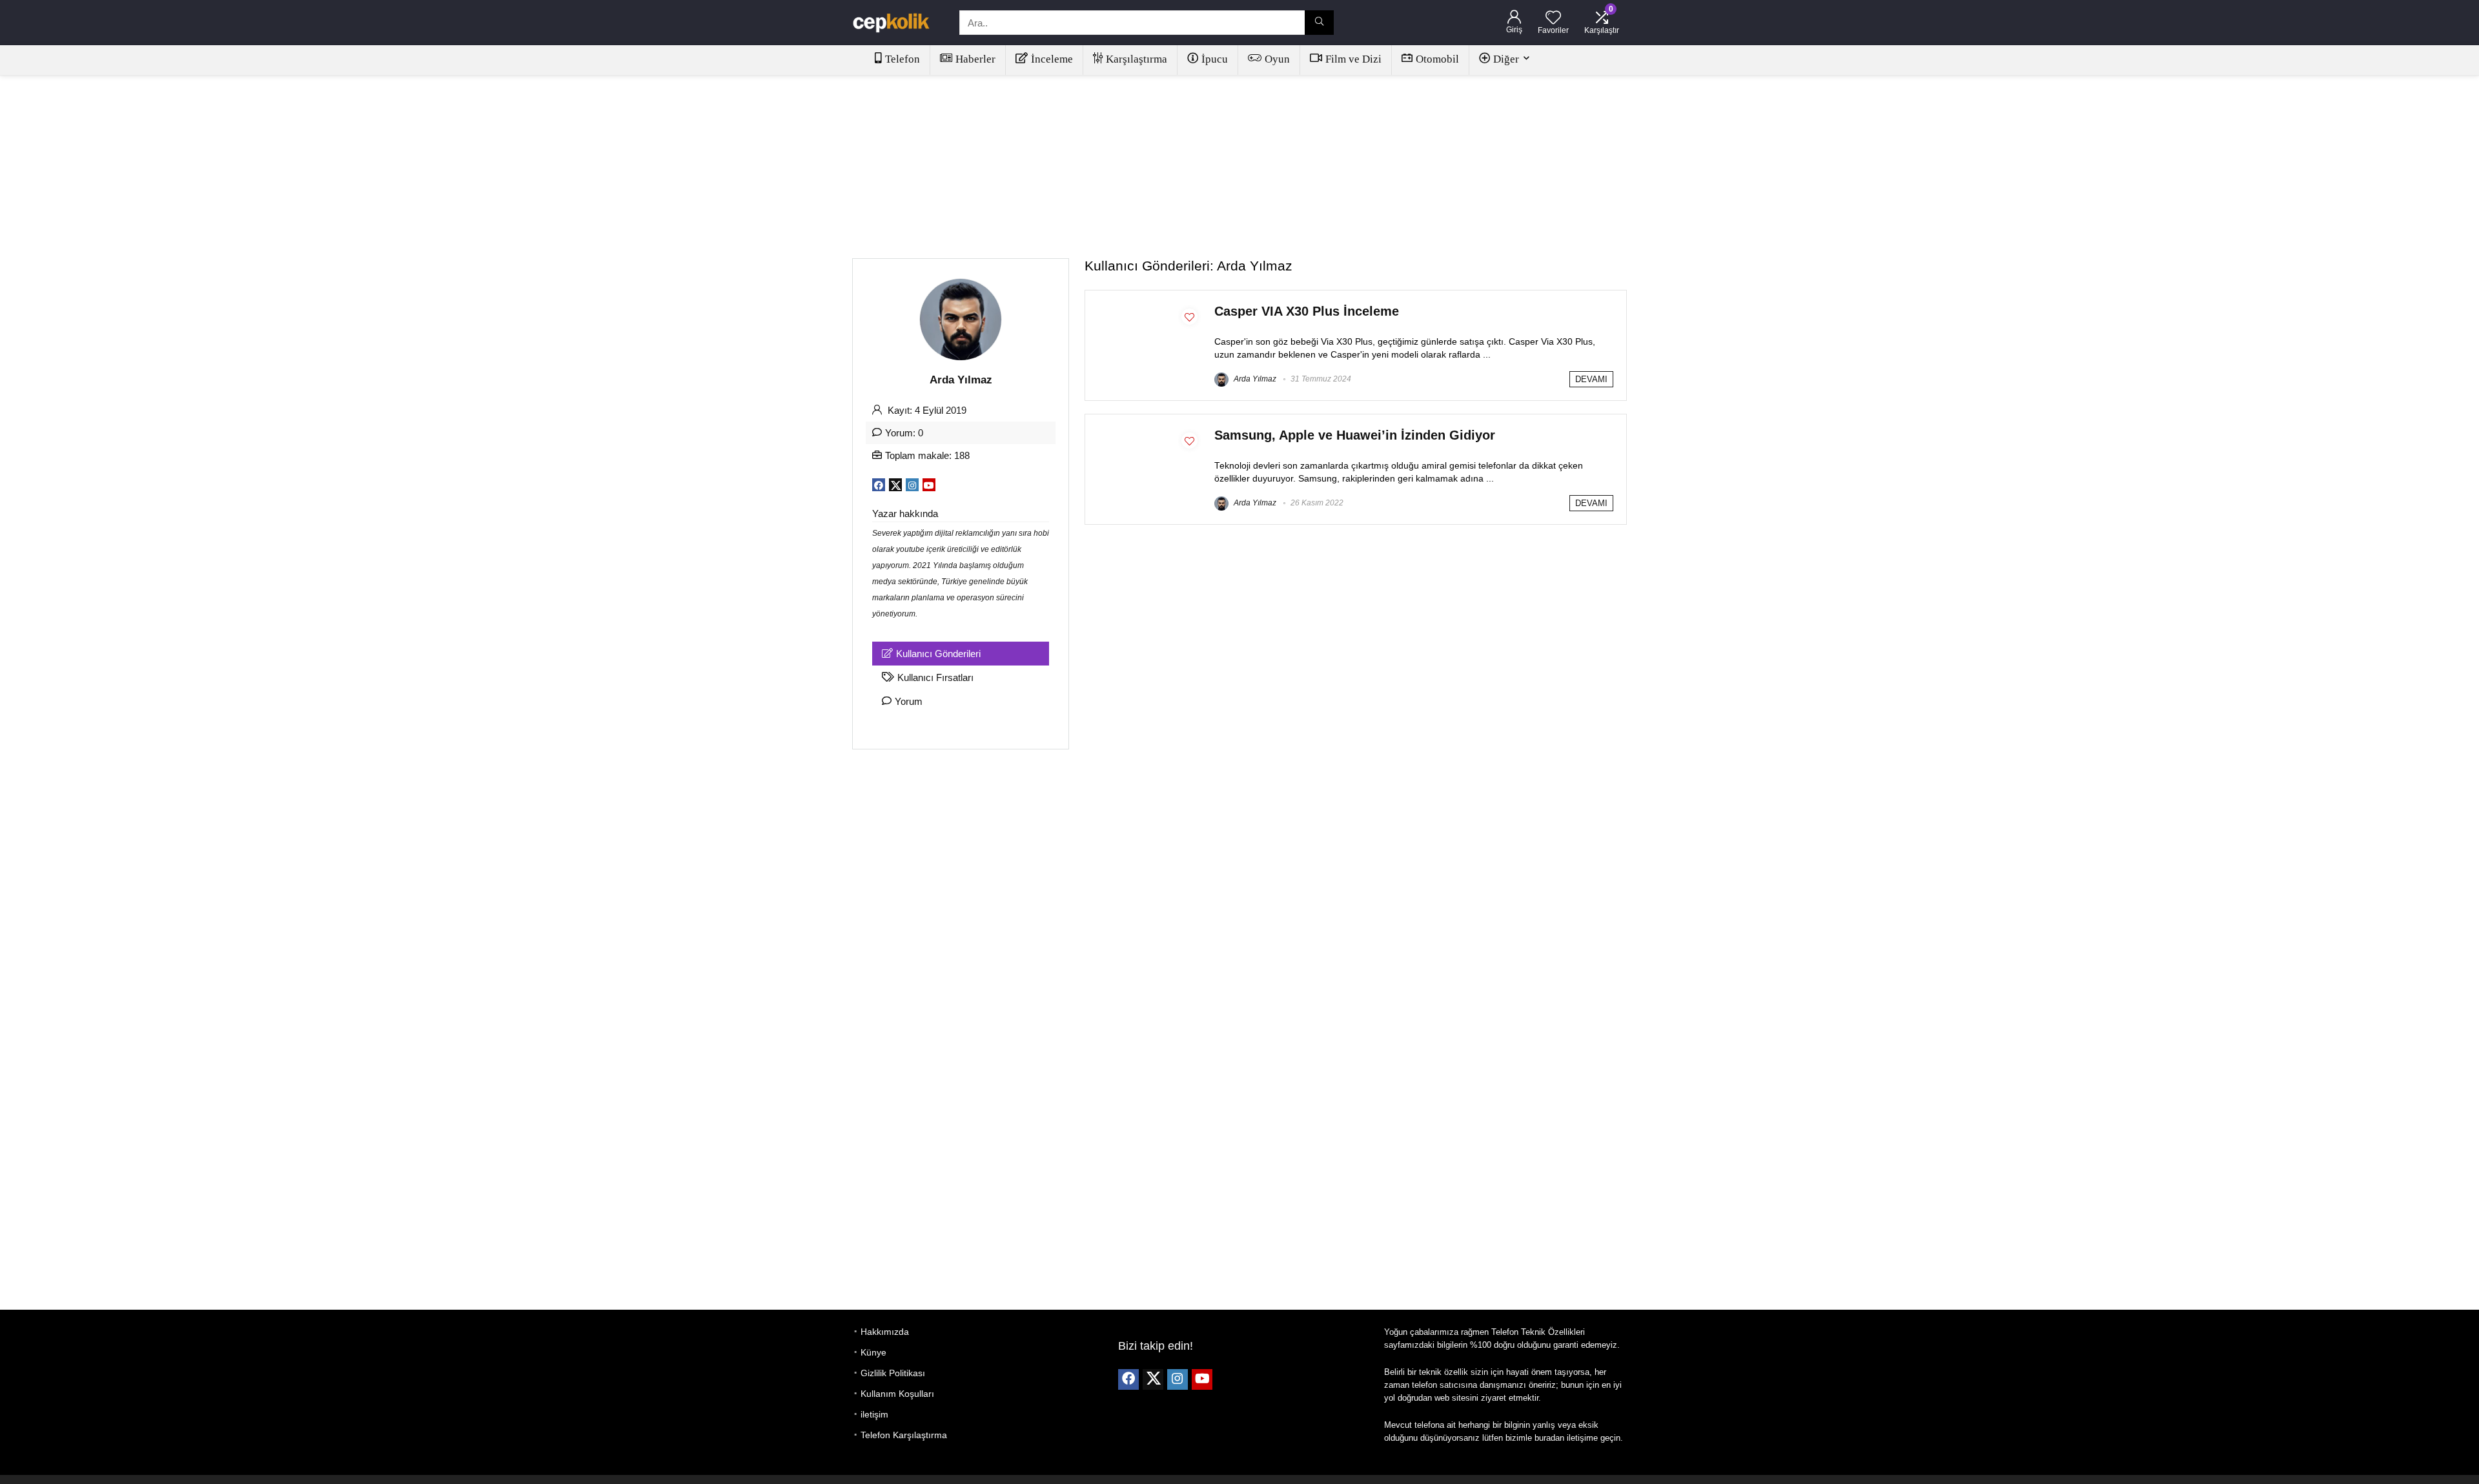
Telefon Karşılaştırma (904, 1435)
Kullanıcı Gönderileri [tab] (938, 654)
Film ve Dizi (1353, 59)
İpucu (1215, 59)
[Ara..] (1319, 23)
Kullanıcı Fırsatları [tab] (935, 677)
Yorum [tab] (909, 701)
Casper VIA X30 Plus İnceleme (1307, 311)
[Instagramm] (1178, 1379)
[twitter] (1153, 1379)
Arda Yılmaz (1254, 379)
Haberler (975, 59)
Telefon (903, 59)
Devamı (1591, 379)
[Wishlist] (1553, 18)
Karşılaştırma (1137, 59)
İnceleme (1052, 59)
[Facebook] (1128, 1379)
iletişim (874, 1414)
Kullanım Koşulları (897, 1394)
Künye (873, 1352)
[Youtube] (1202, 1379)
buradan (1549, 1438)
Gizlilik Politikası (893, 1373)
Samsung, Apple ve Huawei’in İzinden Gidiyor (1355, 435)
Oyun (1277, 59)
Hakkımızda (885, 1332)
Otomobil (1437, 59)
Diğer (1506, 59)
